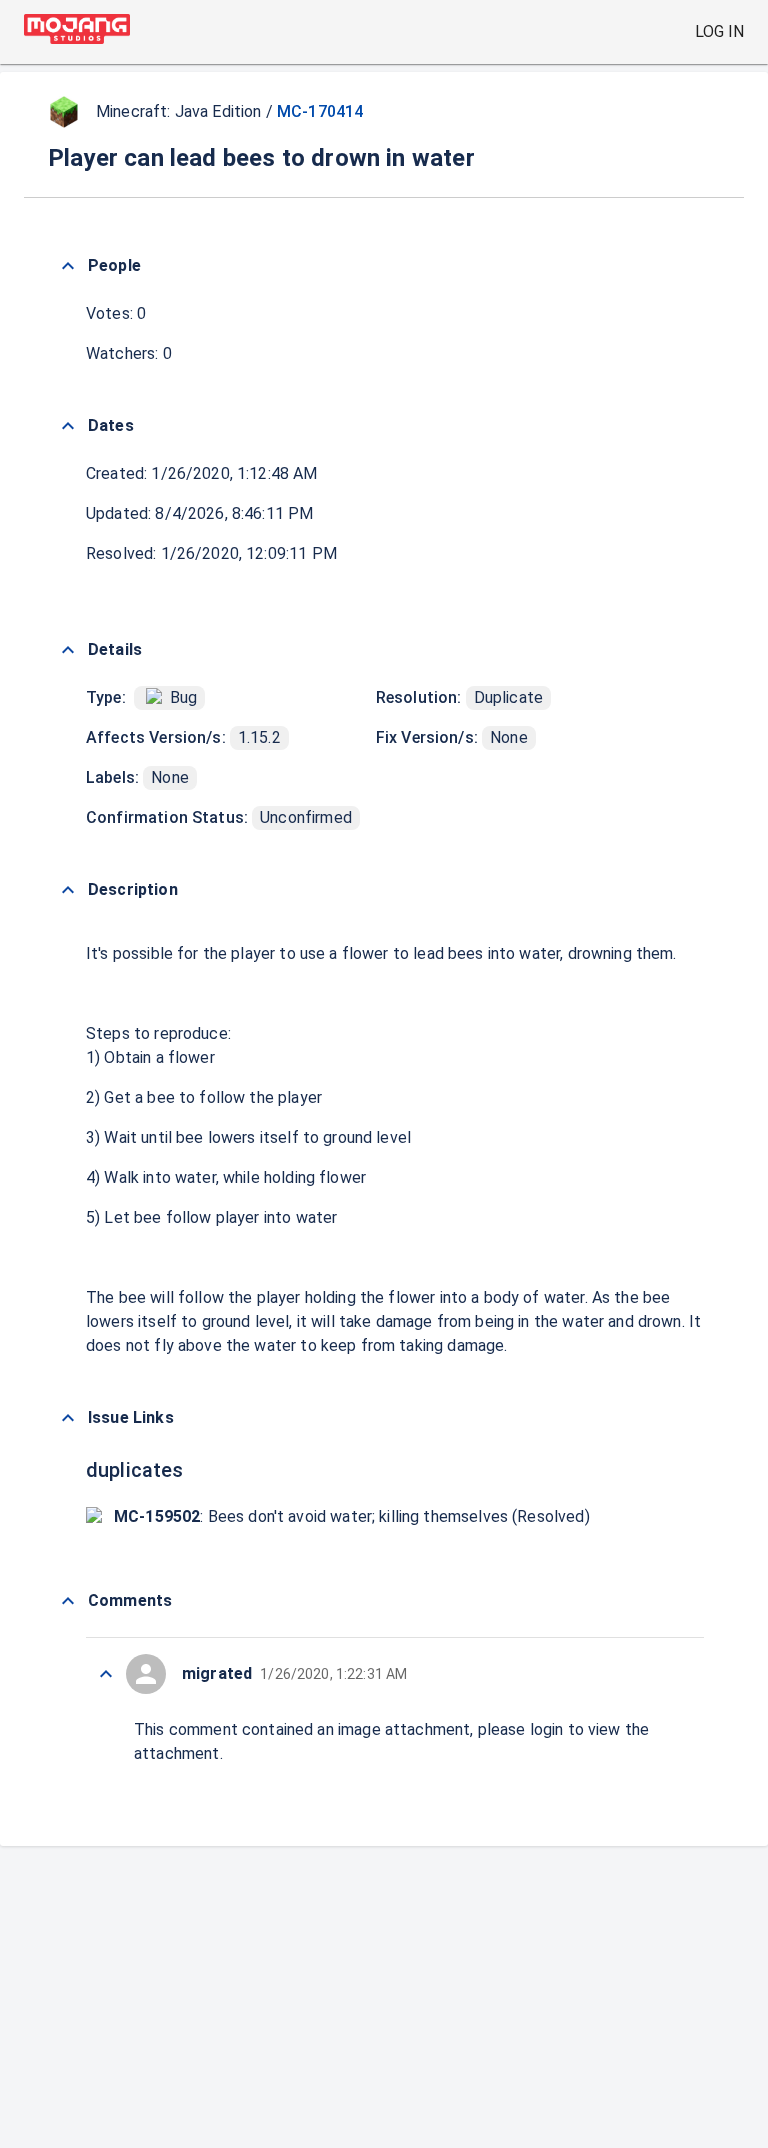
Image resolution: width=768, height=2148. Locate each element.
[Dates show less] (68, 426)
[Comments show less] (68, 1601)
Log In (719, 31)
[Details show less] (68, 650)
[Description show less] (68, 890)
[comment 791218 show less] (106, 1674)
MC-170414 (320, 111)
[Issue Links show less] (68, 1418)
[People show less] (68, 266)
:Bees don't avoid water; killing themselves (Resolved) (352, 1516)
